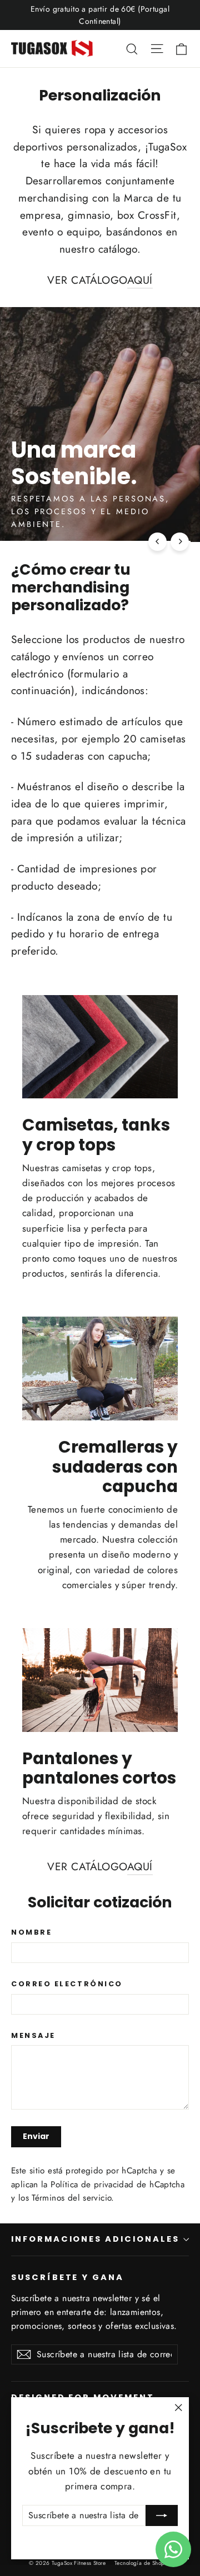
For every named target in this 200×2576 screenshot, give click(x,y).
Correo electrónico (67, 1984)
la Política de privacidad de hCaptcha (113, 2185)
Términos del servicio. (73, 2198)
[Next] (180, 542)
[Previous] (157, 542)
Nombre (31, 1932)
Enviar (36, 2136)
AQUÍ (140, 280)
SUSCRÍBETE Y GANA (67, 2277)
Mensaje (33, 2035)
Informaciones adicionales (95, 2239)
